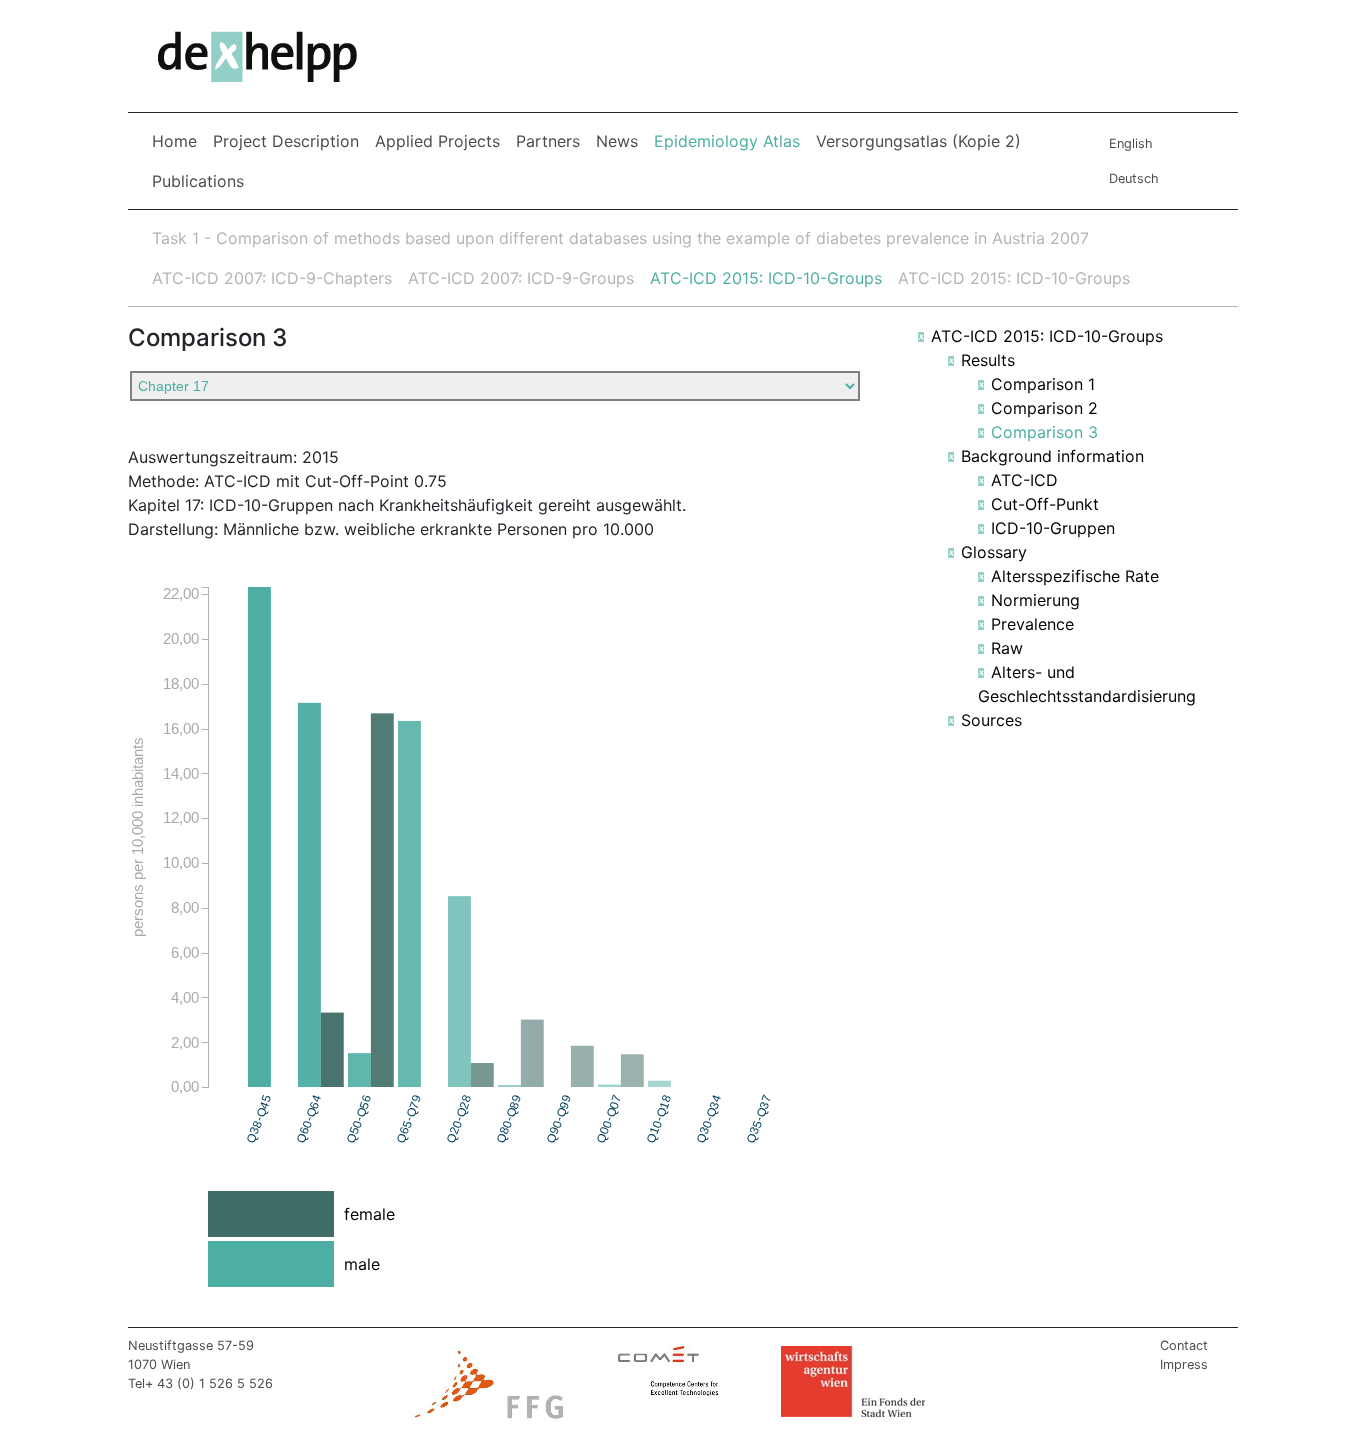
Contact (1184, 1345)
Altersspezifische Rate (1075, 576)
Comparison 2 (1044, 408)
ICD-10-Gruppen (1053, 528)
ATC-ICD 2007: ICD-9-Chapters (272, 278)
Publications (198, 181)
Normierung (1035, 600)
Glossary (994, 552)
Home (174, 141)
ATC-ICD (1024, 480)
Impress (1184, 1364)
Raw (1007, 648)
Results (988, 360)
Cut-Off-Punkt (1045, 504)
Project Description (286, 141)
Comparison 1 (1043, 384)
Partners (548, 141)
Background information (1052, 456)
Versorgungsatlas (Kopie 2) (918, 141)
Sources (991, 720)
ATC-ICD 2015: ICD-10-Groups (766, 278)
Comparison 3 (1044, 432)
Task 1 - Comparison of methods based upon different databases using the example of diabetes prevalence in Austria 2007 (620, 238)
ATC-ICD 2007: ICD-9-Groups (521, 278)
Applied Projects (437, 141)
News (617, 141)
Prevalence (1032, 624)
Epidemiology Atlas (731, 140)
